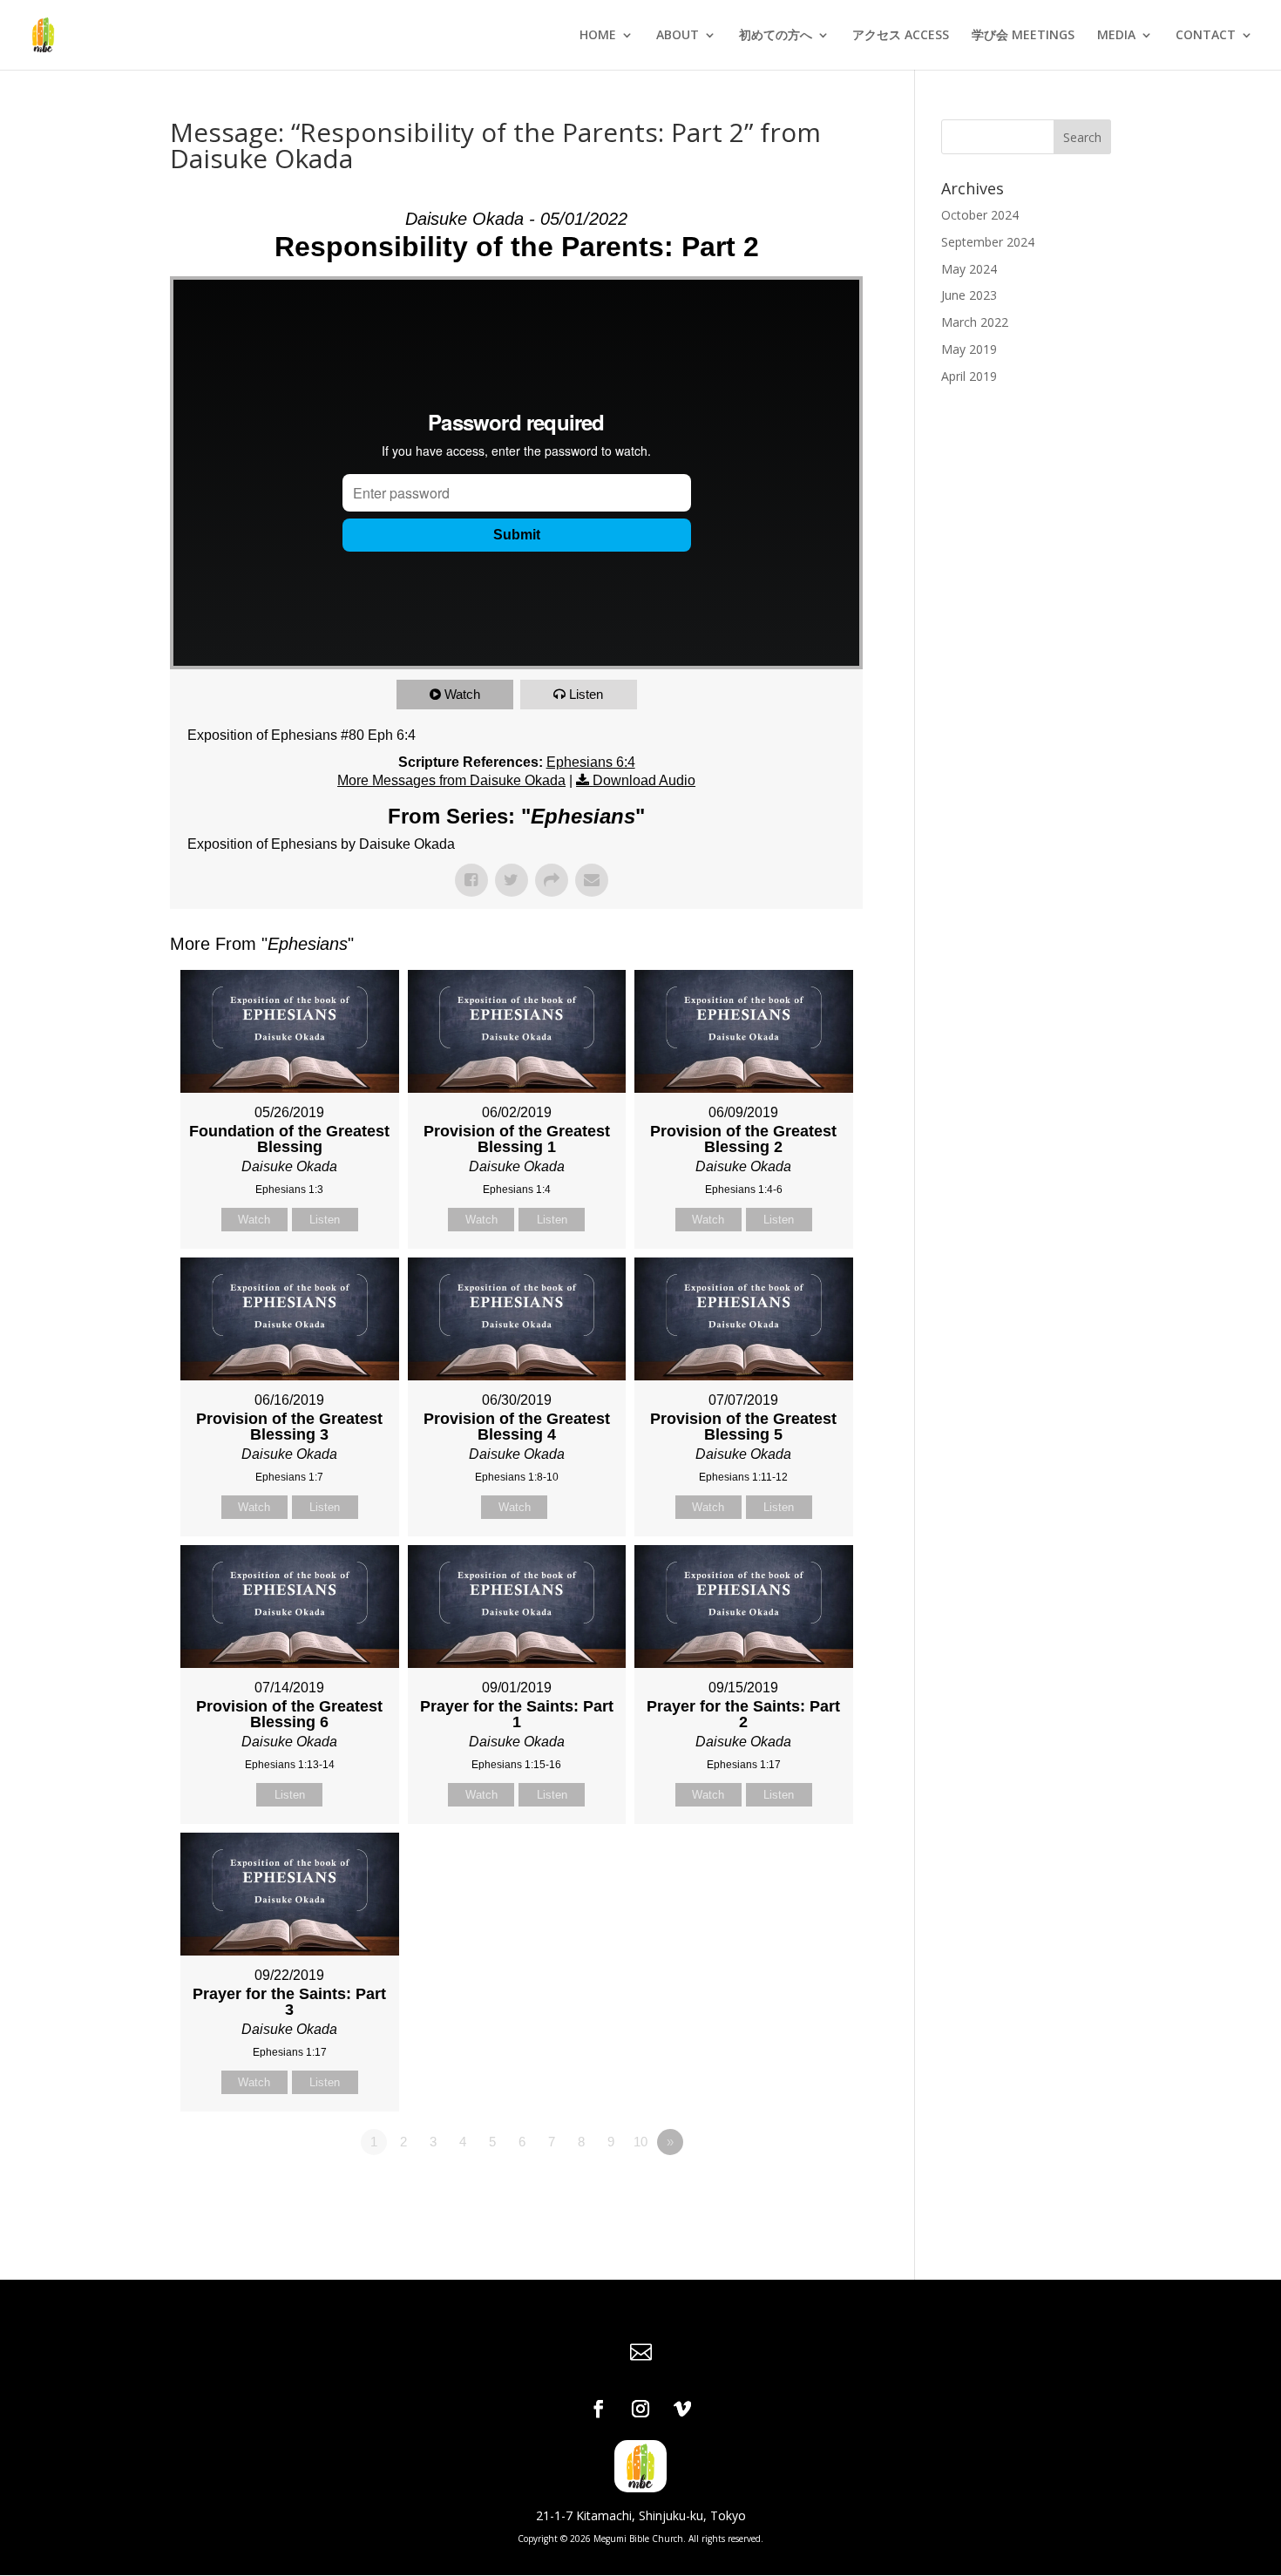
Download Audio (644, 780)
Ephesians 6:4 (591, 762)
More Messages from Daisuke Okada (451, 780)
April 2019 (969, 376)
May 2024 (969, 269)
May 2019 (969, 349)
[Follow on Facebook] (599, 2409)
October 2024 (980, 215)
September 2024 (988, 242)
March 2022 (975, 322)
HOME (598, 36)
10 (640, 2142)
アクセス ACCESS (901, 36)
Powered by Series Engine (798, 2190)
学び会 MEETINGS (1023, 36)
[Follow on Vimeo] (682, 2409)
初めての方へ (776, 36)
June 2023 (969, 295)
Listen (586, 694)
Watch (462, 694)
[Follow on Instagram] (640, 2409)
